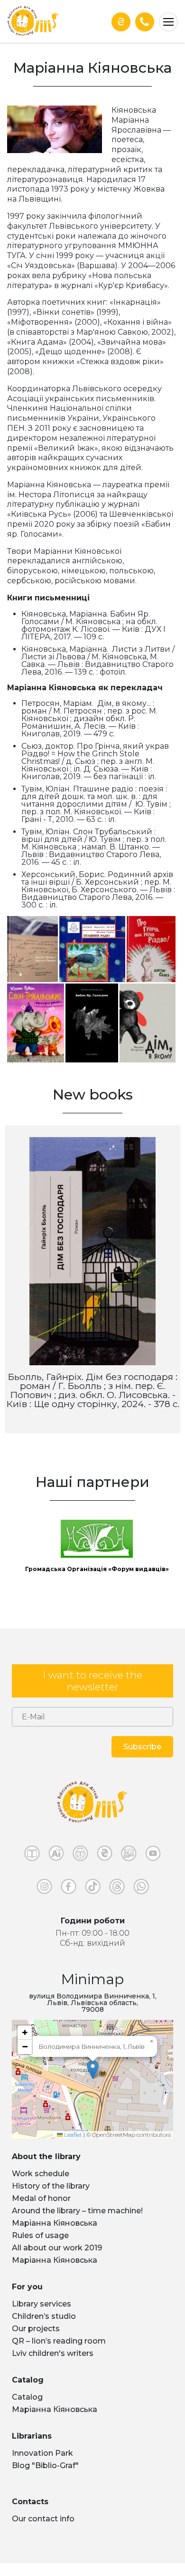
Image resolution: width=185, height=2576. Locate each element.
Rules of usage (40, 2248)
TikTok (93, 1901)
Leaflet (72, 2147)
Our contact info (43, 2532)
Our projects (36, 2341)
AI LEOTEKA (56, 1868)
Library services (42, 2317)
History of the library (51, 2199)
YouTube (153, 1868)
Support (121, 22)
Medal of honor (41, 2211)
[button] (93, 2082)
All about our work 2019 (57, 2261)
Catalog (27, 2410)
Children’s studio (44, 2329)
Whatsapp (141, 1901)
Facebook (69, 1901)
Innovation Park (42, 2466)
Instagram (44, 1901)
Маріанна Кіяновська (55, 2236)
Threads (117, 1901)
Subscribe (142, 1760)
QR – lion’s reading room (59, 2354)
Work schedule (41, 2186)
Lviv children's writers (53, 2366)
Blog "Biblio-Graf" (45, 2478)
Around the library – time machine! (77, 2224)
